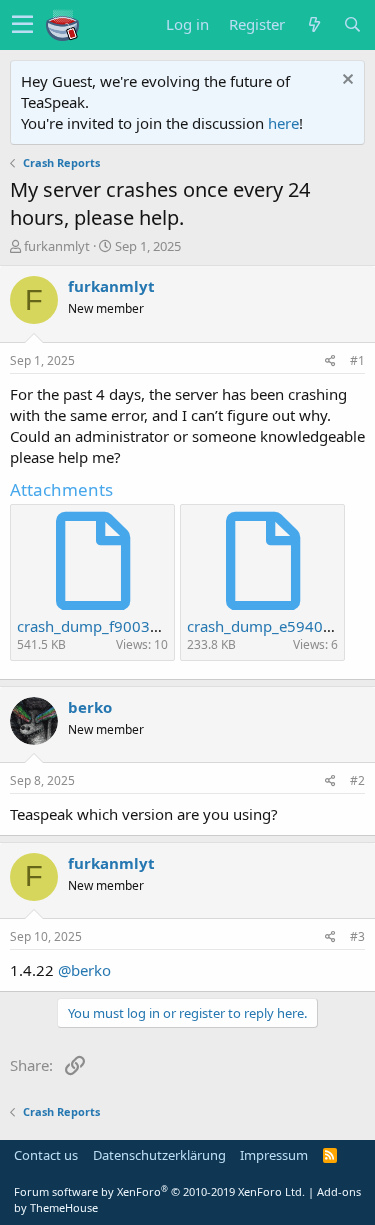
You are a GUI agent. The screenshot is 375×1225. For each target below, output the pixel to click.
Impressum (274, 1155)
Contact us (46, 1155)
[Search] (352, 24)
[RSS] (330, 1155)
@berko (84, 970)
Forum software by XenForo (159, 1191)
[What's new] (314, 24)
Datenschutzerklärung (159, 1155)
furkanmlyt (57, 246)
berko (90, 707)
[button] (22, 25)
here (283, 123)
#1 (357, 360)
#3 (357, 936)
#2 (357, 780)
